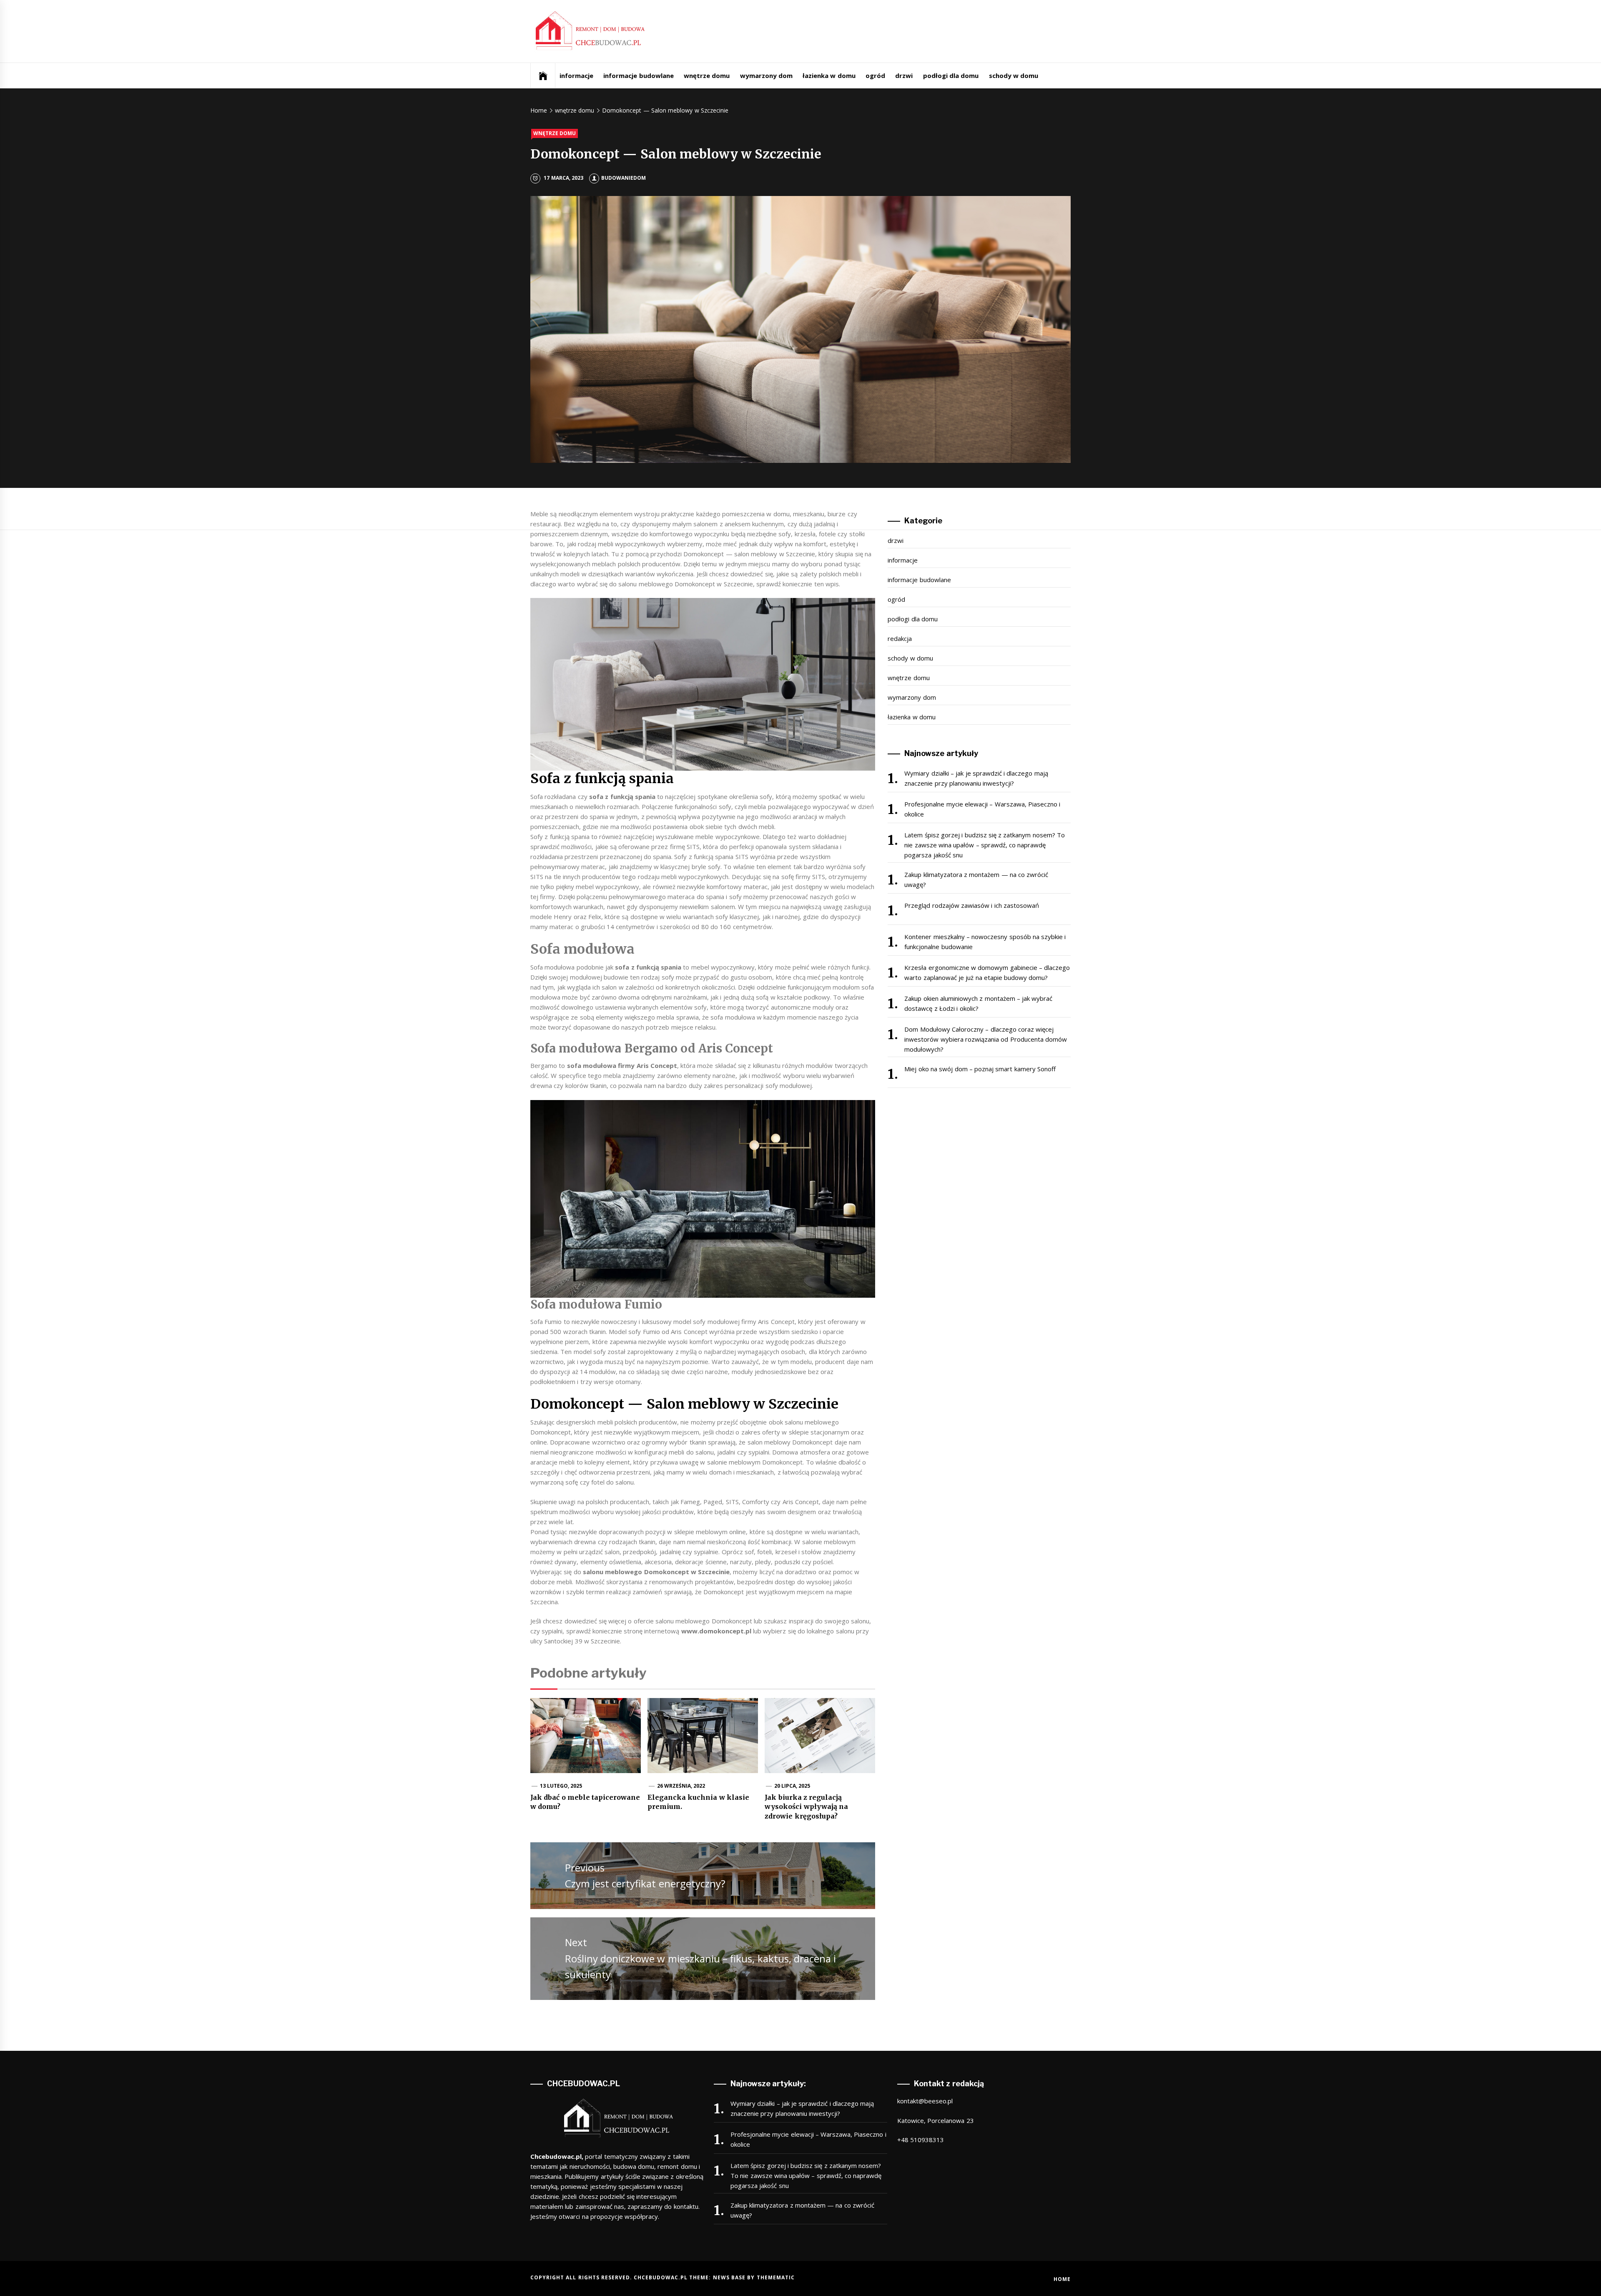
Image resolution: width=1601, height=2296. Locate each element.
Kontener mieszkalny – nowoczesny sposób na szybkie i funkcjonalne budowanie (985, 942)
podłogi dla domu (951, 75)
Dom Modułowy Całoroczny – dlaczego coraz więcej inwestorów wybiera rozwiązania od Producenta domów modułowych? (986, 1039)
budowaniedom (624, 178)
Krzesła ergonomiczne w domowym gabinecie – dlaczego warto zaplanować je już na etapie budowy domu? (987, 972)
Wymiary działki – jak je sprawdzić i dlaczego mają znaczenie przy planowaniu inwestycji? (976, 778)
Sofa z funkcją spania (602, 779)
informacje (576, 75)
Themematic (776, 2277)
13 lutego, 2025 (561, 1786)
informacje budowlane (638, 75)
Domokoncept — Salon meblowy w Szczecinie (685, 1404)
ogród (875, 75)
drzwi (904, 75)
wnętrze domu (707, 75)
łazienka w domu (829, 75)
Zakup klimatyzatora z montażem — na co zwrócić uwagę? (976, 879)
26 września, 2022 (681, 1786)
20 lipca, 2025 (792, 1786)
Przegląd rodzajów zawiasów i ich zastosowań (972, 905)
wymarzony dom (766, 75)
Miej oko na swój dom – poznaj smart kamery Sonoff (980, 1069)
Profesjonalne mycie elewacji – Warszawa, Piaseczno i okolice (982, 809)
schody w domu (1014, 75)
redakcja (900, 638)
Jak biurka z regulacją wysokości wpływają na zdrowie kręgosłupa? (806, 1807)
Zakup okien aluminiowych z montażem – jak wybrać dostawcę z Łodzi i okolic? (978, 1003)
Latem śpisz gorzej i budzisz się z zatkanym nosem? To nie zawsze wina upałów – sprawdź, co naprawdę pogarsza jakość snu (985, 845)
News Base (730, 2277)
